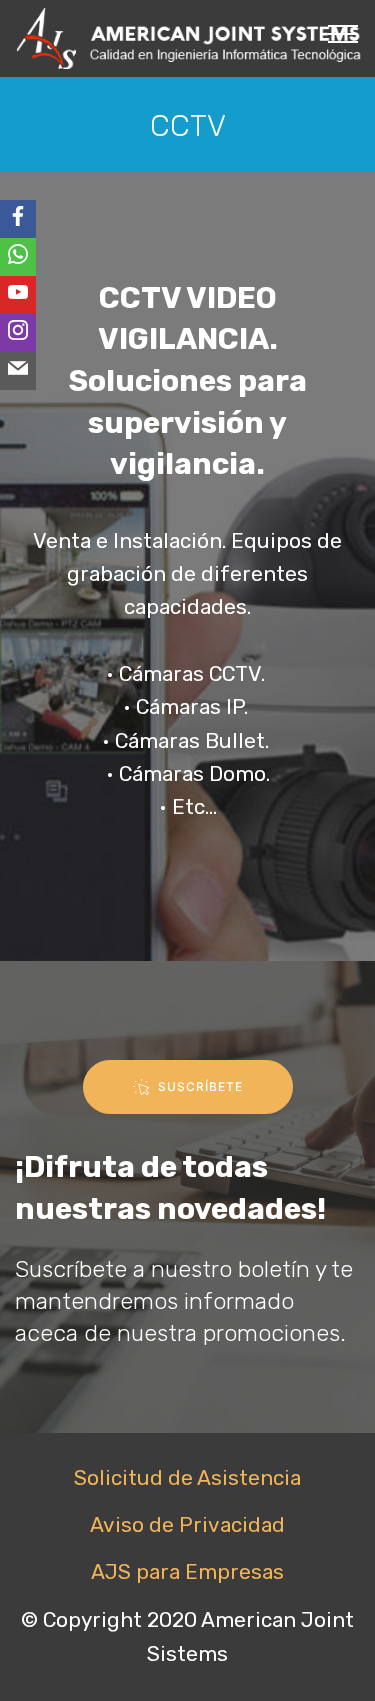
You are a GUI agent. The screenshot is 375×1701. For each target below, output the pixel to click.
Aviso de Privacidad (187, 1525)
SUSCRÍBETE (200, 1086)
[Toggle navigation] (343, 33)
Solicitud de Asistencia (187, 1478)
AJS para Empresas (187, 1572)
